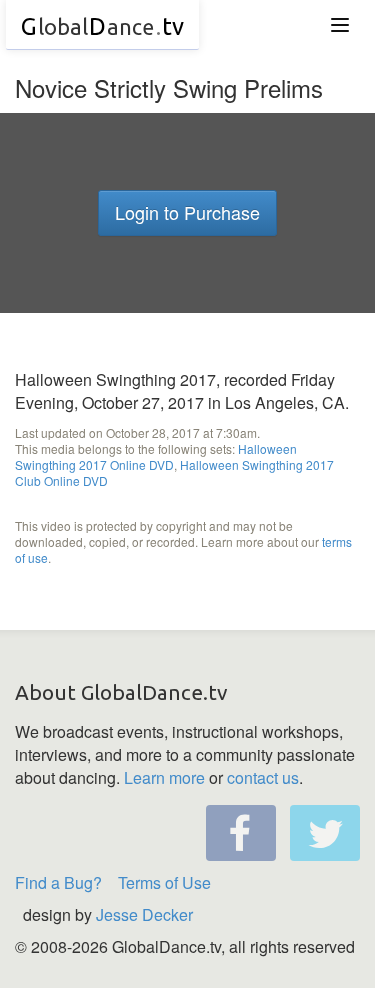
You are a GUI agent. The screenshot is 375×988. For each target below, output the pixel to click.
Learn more (164, 777)
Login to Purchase (187, 212)
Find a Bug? (58, 882)
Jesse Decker (144, 914)
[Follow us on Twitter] (325, 833)
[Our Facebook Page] (241, 833)
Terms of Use (164, 882)
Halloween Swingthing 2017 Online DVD (156, 456)
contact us (263, 777)
